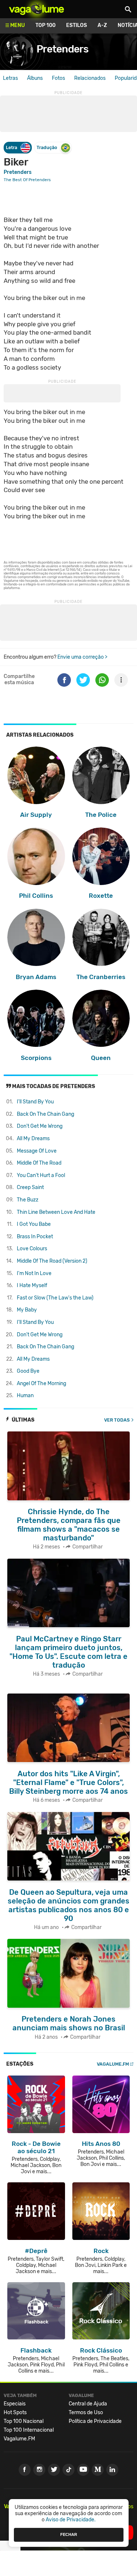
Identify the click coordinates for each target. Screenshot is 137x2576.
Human (25, 1396)
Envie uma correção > (82, 657)
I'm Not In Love (34, 1273)
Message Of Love (37, 1151)
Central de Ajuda (88, 2404)
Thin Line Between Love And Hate (56, 1212)
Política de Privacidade (95, 2421)
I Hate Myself (32, 1285)
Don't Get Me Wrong (40, 1126)
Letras (10, 78)
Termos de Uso (86, 2413)
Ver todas (117, 1420)
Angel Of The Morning (41, 1384)
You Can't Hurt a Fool (41, 1175)
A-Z (102, 25)
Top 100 (45, 25)
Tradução (47, 147)
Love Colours (32, 1249)
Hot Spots (15, 2413)
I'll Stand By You (35, 1102)
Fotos (58, 78)
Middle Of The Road (39, 1163)
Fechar (69, 2534)
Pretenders (62, 49)
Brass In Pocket (35, 1237)
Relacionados (90, 78)
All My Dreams (33, 1139)
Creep (30, 1187)
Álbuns (35, 78)
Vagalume (37, 9)
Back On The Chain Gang (45, 1114)
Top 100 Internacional (29, 2430)
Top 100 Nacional (24, 2421)
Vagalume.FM (113, 2064)
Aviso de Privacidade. (71, 2520)
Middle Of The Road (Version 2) (52, 1261)
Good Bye (28, 1371)
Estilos (77, 25)
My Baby (27, 1310)
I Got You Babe (34, 1224)
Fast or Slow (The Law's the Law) (55, 1298)
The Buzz (28, 1200)
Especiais (15, 2404)
